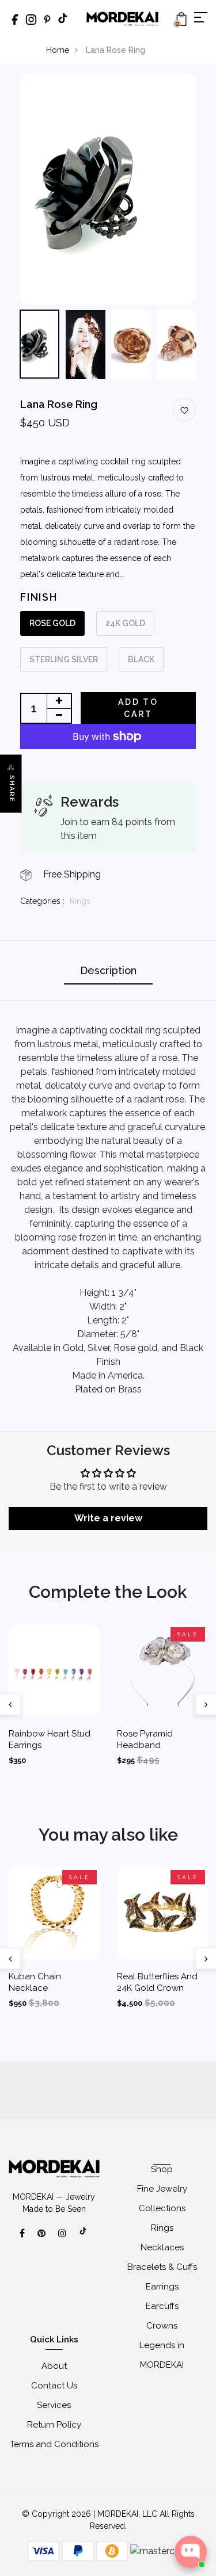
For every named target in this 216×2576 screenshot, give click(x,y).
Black (141, 659)
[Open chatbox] (191, 2552)
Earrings (162, 2287)
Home (58, 50)
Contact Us (54, 2386)
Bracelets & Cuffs (162, 2267)
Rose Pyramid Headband (145, 1739)
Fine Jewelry (162, 2189)
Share (12, 789)
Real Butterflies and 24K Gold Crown (157, 1982)
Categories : (42, 901)
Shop (162, 2169)
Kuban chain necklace (35, 1982)
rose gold (52, 623)
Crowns (162, 2326)
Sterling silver (64, 659)
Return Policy (54, 2425)
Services (54, 2405)
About (54, 2366)
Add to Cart (138, 708)
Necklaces (162, 2247)
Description (108, 970)
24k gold (125, 623)
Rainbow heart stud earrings (50, 1739)
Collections (162, 2208)
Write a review (108, 1518)
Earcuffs (162, 2306)
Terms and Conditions (54, 2444)
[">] (84, 2237)
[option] (108, 189)
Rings (80, 901)
